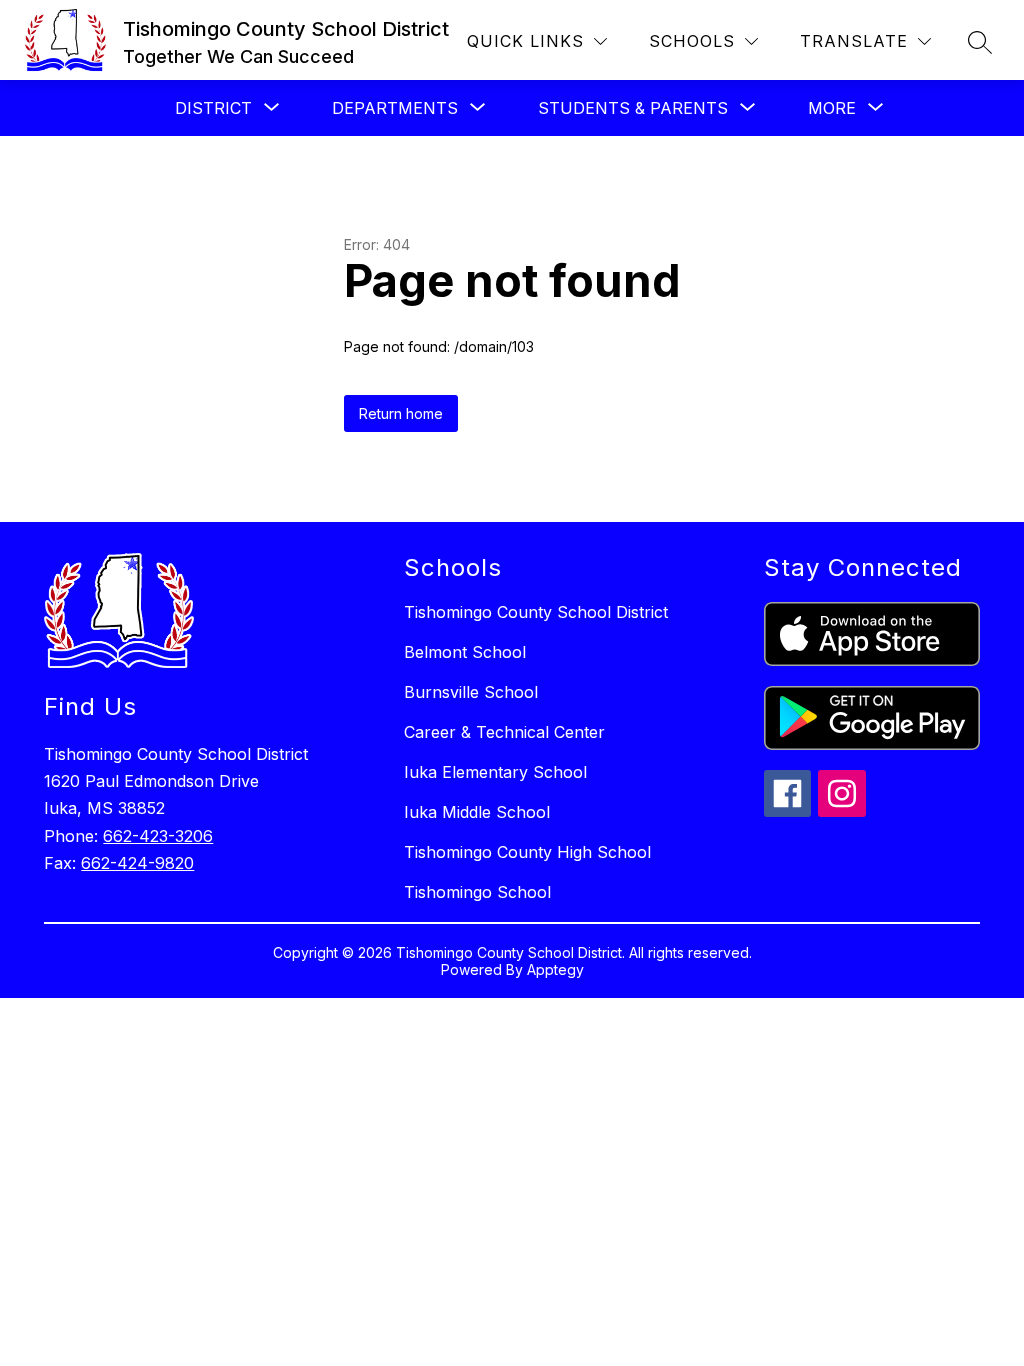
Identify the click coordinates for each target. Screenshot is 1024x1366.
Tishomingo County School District (536, 612)
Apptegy (555, 969)
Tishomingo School (477, 892)
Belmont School (465, 652)
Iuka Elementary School (495, 772)
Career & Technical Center (504, 732)
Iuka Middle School (477, 812)
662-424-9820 (137, 863)
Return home (401, 413)
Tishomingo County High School (527, 852)
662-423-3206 (158, 836)
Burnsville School (471, 692)
